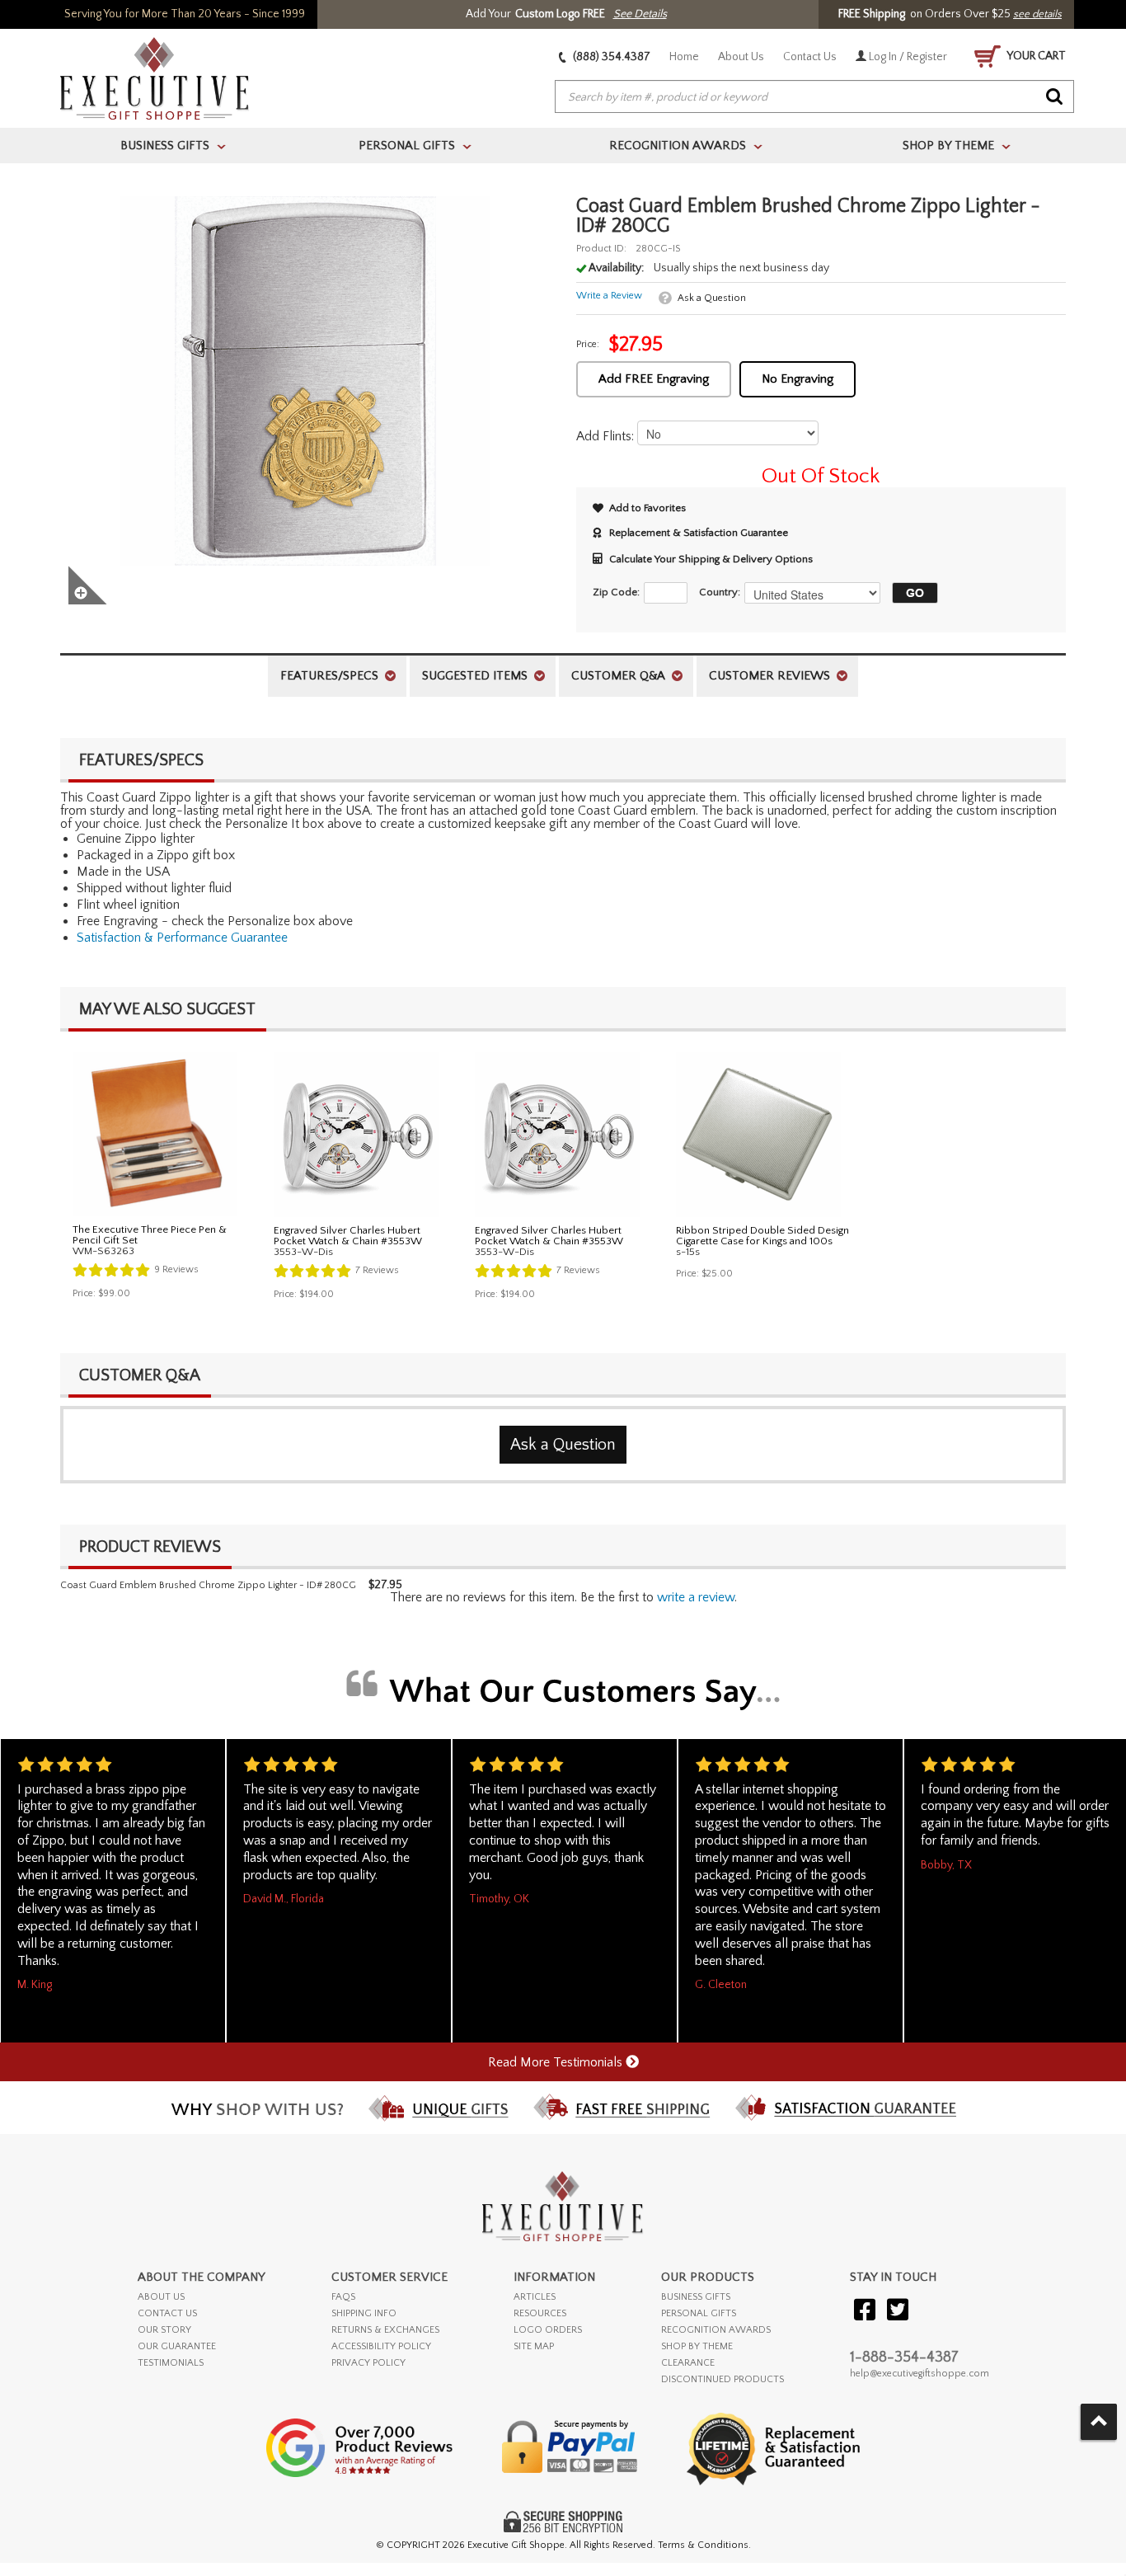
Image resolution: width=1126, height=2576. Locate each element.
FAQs (343, 2297)
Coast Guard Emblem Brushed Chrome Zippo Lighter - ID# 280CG (208, 1585)
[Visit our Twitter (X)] (898, 2311)
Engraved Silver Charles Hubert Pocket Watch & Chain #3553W (348, 1236)
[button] (911, 593)
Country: (720, 592)
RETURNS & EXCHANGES (385, 2330)
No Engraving (798, 379)
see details (1037, 14)
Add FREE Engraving (654, 379)
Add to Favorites (647, 508)
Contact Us (810, 57)
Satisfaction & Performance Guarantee (182, 938)
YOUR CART (1035, 56)
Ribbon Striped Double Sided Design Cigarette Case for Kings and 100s (762, 1236)
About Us (741, 57)
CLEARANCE (688, 2363)
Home (684, 57)
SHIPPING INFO (364, 2313)
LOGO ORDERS (548, 2330)
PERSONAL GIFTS (699, 2313)
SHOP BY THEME (697, 2346)
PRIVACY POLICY (368, 2363)
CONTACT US (167, 2313)
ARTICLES (535, 2297)
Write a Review (609, 296)
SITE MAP (534, 2346)
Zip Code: (616, 592)
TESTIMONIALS (171, 2363)
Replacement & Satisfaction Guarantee (699, 533)
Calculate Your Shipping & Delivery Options (711, 559)
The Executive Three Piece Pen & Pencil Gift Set (150, 1235)
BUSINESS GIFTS (696, 2297)
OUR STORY (164, 2330)
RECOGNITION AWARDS (716, 2330)
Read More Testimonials (557, 2062)
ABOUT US (161, 2297)
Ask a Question (712, 298)
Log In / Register (907, 57)
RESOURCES (540, 2313)
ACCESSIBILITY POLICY (381, 2346)
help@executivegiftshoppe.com (920, 2374)
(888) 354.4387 (610, 57)
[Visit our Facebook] (865, 2311)
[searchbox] (814, 97)
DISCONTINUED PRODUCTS (723, 2379)
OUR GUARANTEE (177, 2346)
